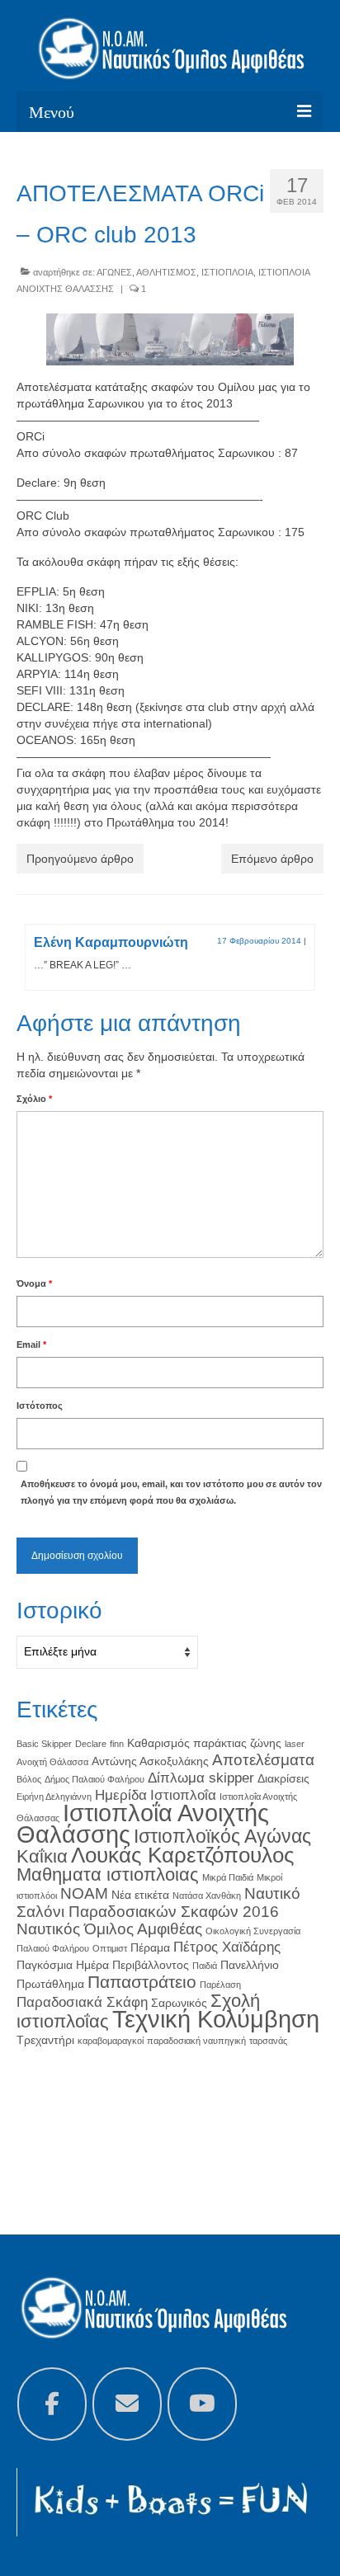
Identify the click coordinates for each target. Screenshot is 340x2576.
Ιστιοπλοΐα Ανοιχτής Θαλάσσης (143, 1823)
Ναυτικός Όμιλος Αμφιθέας (109, 1929)
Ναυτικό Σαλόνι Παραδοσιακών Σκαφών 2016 (158, 1903)
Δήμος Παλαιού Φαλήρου (94, 1779)
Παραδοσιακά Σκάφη (82, 2002)
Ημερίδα (121, 1795)
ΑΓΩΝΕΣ (114, 272)
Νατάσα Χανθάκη (207, 1896)
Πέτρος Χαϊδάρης (227, 1947)
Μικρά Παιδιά (228, 1877)
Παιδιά (205, 1966)
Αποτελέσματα (263, 1760)
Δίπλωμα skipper (201, 1778)
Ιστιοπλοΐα (183, 1795)
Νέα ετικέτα (140, 1895)
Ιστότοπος (40, 1406)
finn (117, 1744)
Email (31, 1345)
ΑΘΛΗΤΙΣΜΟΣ (166, 272)
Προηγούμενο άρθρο (80, 859)
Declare (91, 1744)
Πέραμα (150, 1947)
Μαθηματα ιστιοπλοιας (108, 1874)
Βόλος (29, 1779)
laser (295, 1744)
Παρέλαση (220, 1985)
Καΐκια (42, 1856)
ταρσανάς (268, 2041)
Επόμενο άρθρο (272, 859)
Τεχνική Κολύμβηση (216, 2019)
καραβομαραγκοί (111, 2041)
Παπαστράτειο (142, 1982)
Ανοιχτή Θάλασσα (52, 1762)
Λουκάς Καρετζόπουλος (183, 1855)
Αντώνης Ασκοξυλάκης (150, 1761)
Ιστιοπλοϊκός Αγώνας (222, 1836)
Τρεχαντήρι (45, 2040)
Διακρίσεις (283, 1778)
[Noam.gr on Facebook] (52, 2404)
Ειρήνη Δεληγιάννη (54, 1797)
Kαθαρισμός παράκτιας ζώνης (204, 1743)
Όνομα (34, 1283)
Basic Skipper (44, 1744)
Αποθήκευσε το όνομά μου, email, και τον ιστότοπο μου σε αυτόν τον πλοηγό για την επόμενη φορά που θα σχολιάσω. (171, 1492)
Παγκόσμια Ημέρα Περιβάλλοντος (103, 1965)
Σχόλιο (34, 1099)
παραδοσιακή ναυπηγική (196, 2041)
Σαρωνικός (179, 2003)
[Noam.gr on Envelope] (127, 2404)
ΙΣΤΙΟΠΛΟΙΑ (227, 272)
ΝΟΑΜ (84, 1893)
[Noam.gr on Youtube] (202, 2404)
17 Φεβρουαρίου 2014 (259, 941)
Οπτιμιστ (110, 1948)
